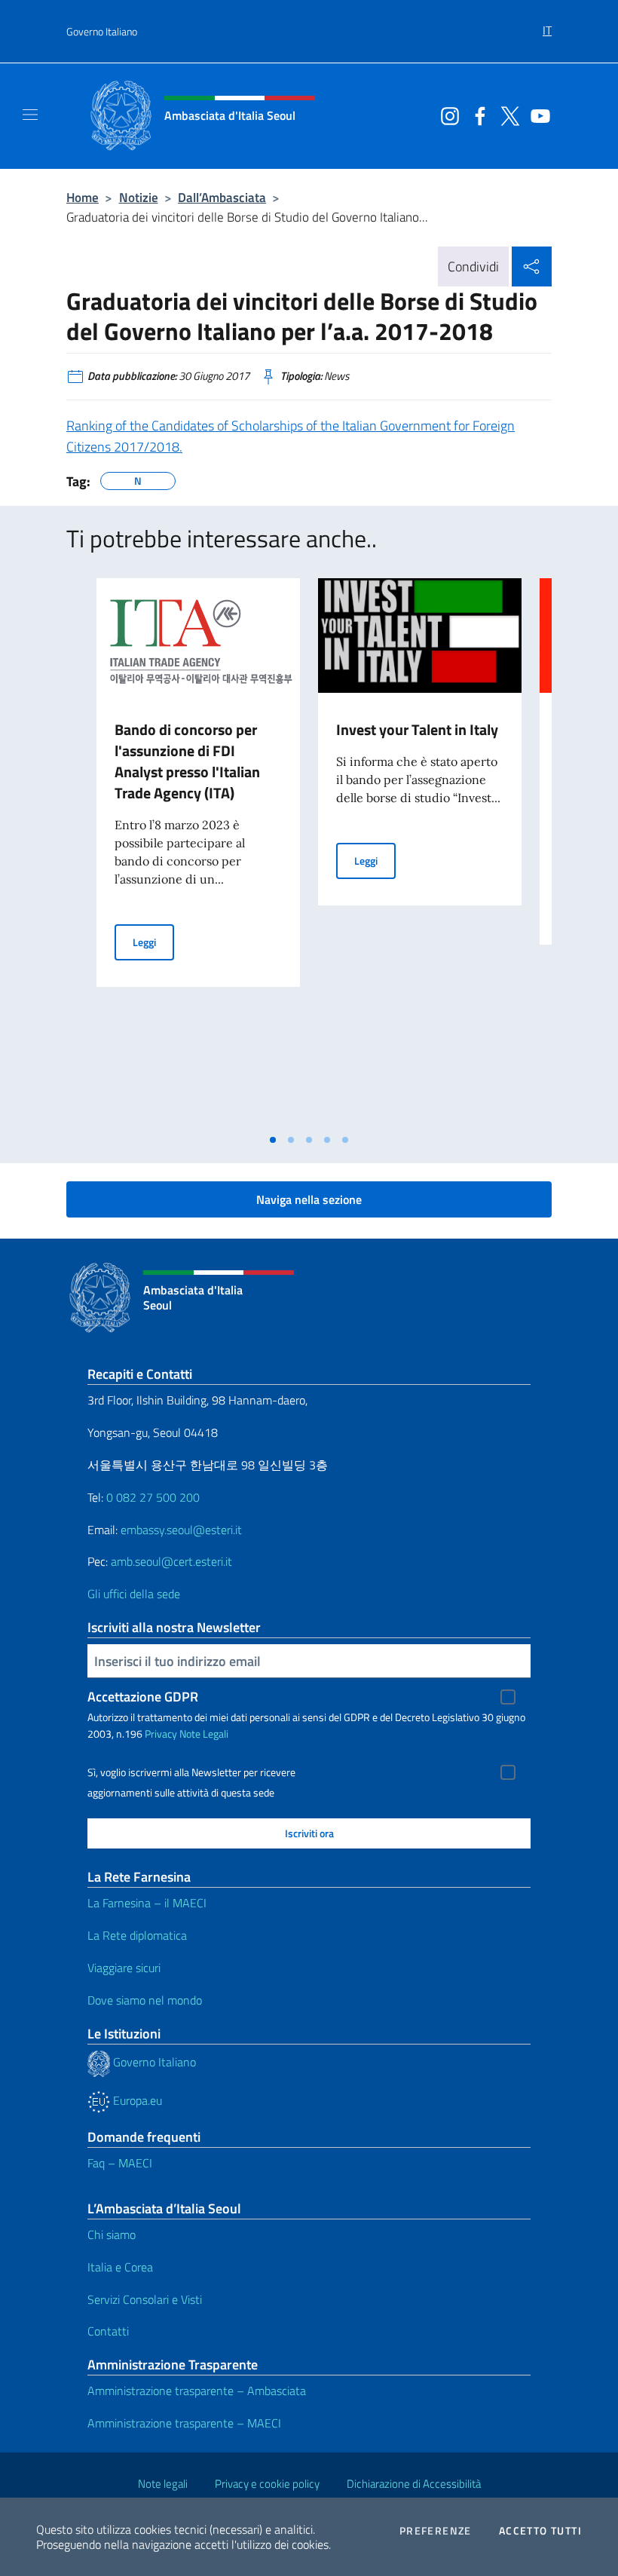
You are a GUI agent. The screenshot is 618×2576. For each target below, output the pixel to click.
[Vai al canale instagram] (446, 115)
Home (83, 197)
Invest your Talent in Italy (417, 729)
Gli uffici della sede (134, 1594)
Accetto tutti (540, 2531)
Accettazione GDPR (143, 1697)
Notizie (139, 197)
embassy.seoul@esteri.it (181, 1530)
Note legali (163, 2484)
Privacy (161, 1734)
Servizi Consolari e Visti (145, 2299)
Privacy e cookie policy (267, 2484)
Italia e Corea (120, 2267)
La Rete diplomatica (137, 1935)
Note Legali (204, 1734)
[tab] (273, 1140)
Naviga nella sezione (309, 1199)
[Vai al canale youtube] (537, 115)
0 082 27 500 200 (153, 1497)
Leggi (153, 942)
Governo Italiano (102, 31)
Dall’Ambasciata (222, 197)
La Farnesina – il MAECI (147, 1903)
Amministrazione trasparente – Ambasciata (197, 2391)
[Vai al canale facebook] (476, 115)
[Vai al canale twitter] (506, 115)
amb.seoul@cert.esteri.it (171, 1561)
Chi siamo (112, 2234)
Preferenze (436, 2531)
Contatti (108, 2331)
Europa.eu (136, 2100)
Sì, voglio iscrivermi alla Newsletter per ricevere (191, 1772)
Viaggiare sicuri (124, 1968)
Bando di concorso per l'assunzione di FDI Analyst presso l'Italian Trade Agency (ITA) (187, 761)
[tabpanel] (198, 852)
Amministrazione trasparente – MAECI (184, 2423)
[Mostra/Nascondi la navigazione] (30, 115)
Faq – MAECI (120, 2163)
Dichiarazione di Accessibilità (414, 2484)
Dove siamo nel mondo (145, 2000)
